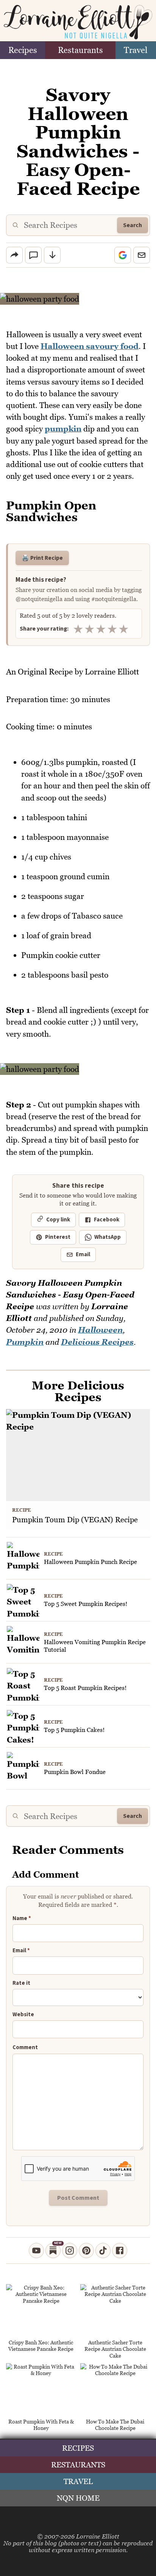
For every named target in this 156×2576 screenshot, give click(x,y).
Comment (25, 2048)
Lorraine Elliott (98, 2536)
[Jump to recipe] (52, 255)
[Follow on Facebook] (120, 2250)
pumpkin (63, 429)
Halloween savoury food (90, 346)
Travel (136, 50)
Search (133, 225)
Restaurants (80, 50)
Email (83, 1255)
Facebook (107, 1220)
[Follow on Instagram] (70, 2250)
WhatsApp (108, 1237)
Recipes (23, 50)
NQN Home (78, 2498)
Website (23, 2015)
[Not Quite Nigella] (78, 22)
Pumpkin (25, 1342)
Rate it (21, 1983)
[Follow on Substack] (53, 2250)
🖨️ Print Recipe (42, 558)
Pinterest (58, 1237)
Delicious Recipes (97, 1342)
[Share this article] (14, 255)
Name (22, 1919)
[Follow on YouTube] (36, 2250)
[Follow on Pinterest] (86, 2250)
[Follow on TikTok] (103, 2250)
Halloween (100, 1330)
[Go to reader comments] (33, 255)
